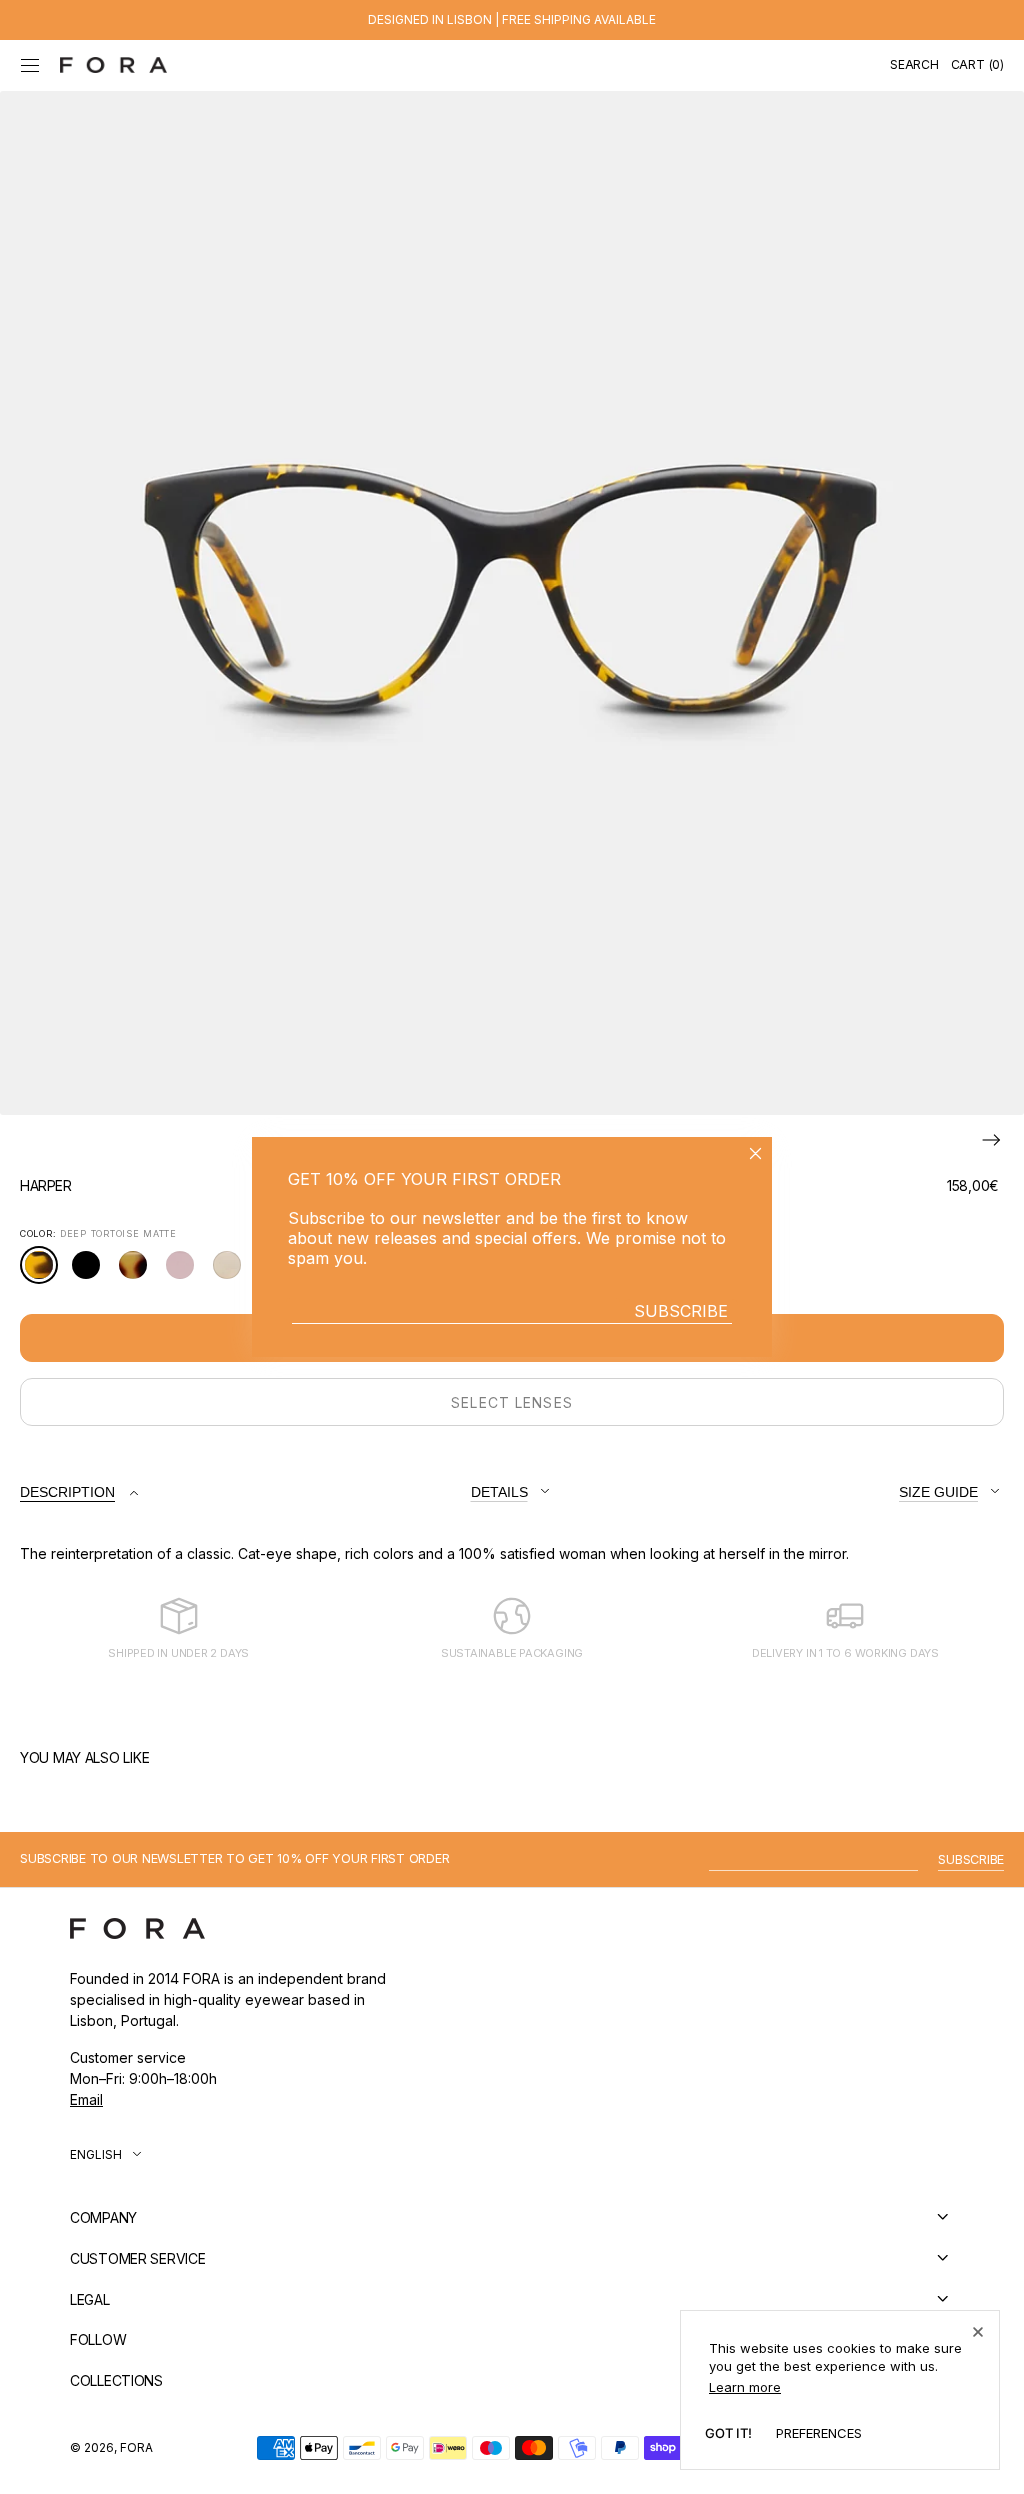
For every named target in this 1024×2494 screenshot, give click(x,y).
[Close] (978, 2332)
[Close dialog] (755, 1153)
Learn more (745, 2387)
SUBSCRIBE (681, 1311)
